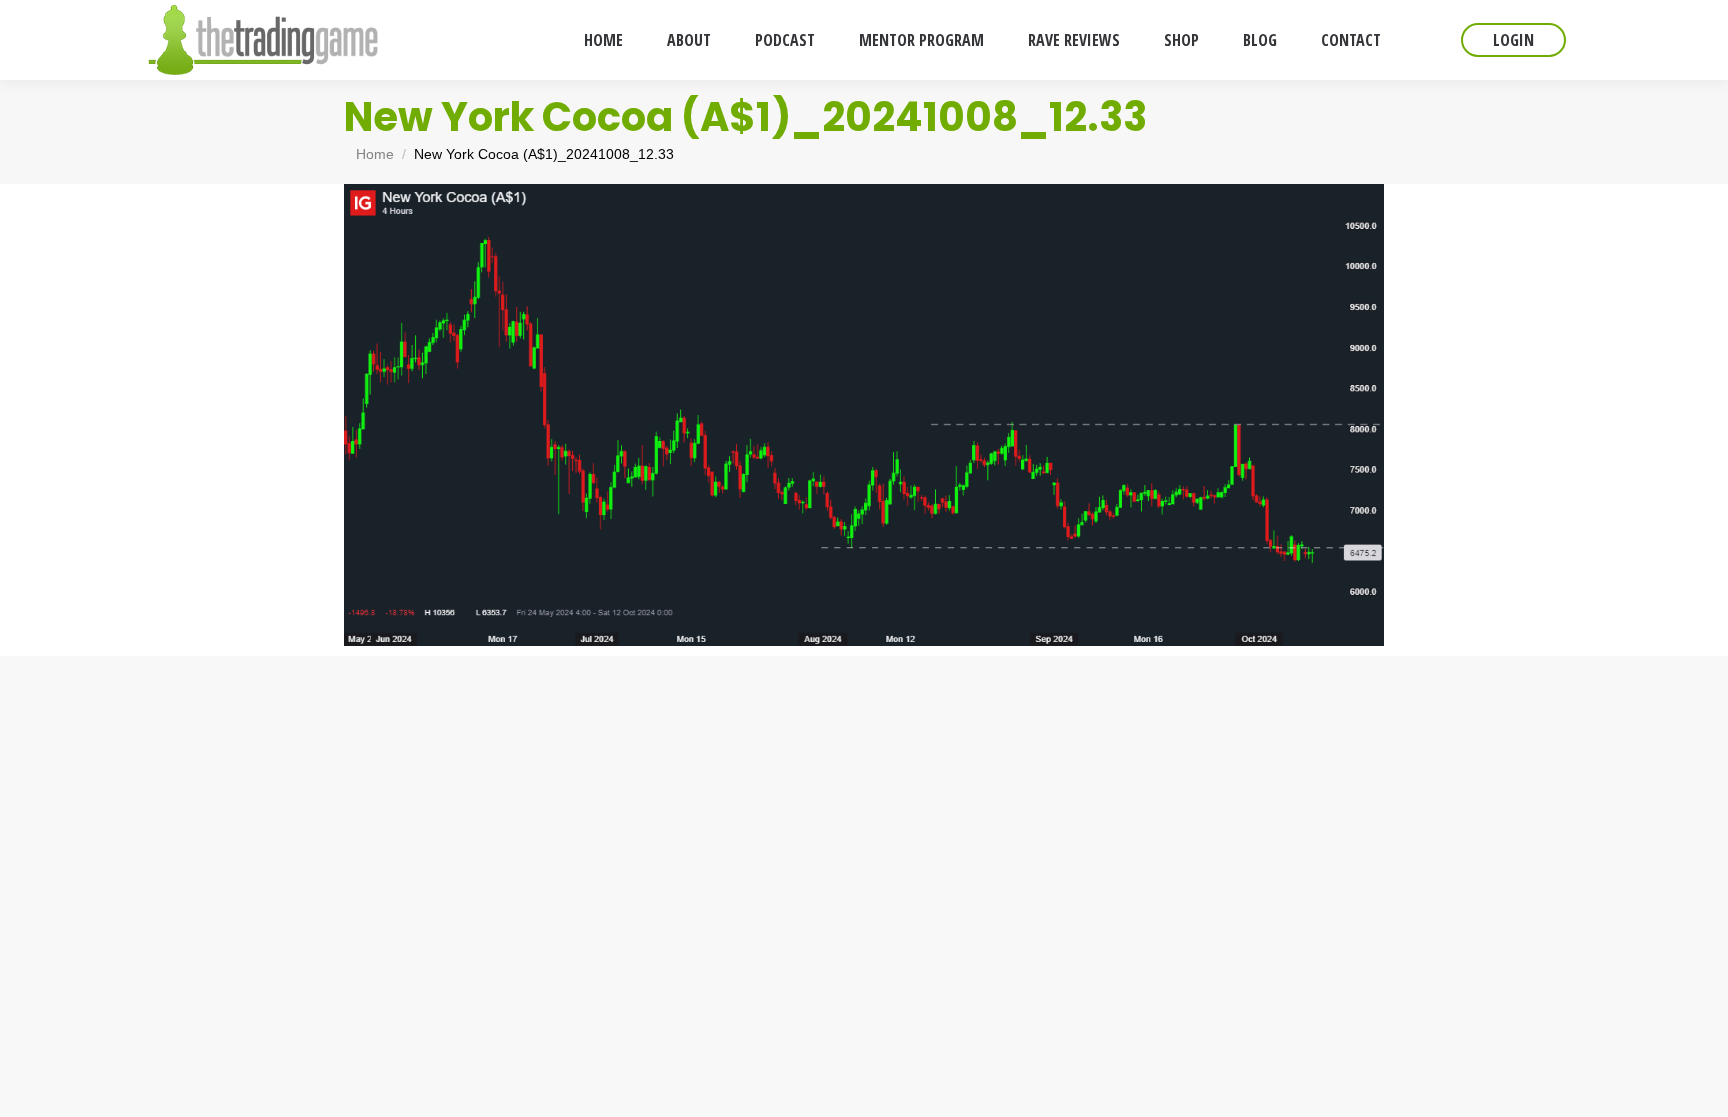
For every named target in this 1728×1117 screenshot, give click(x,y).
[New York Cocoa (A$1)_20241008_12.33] (864, 415)
